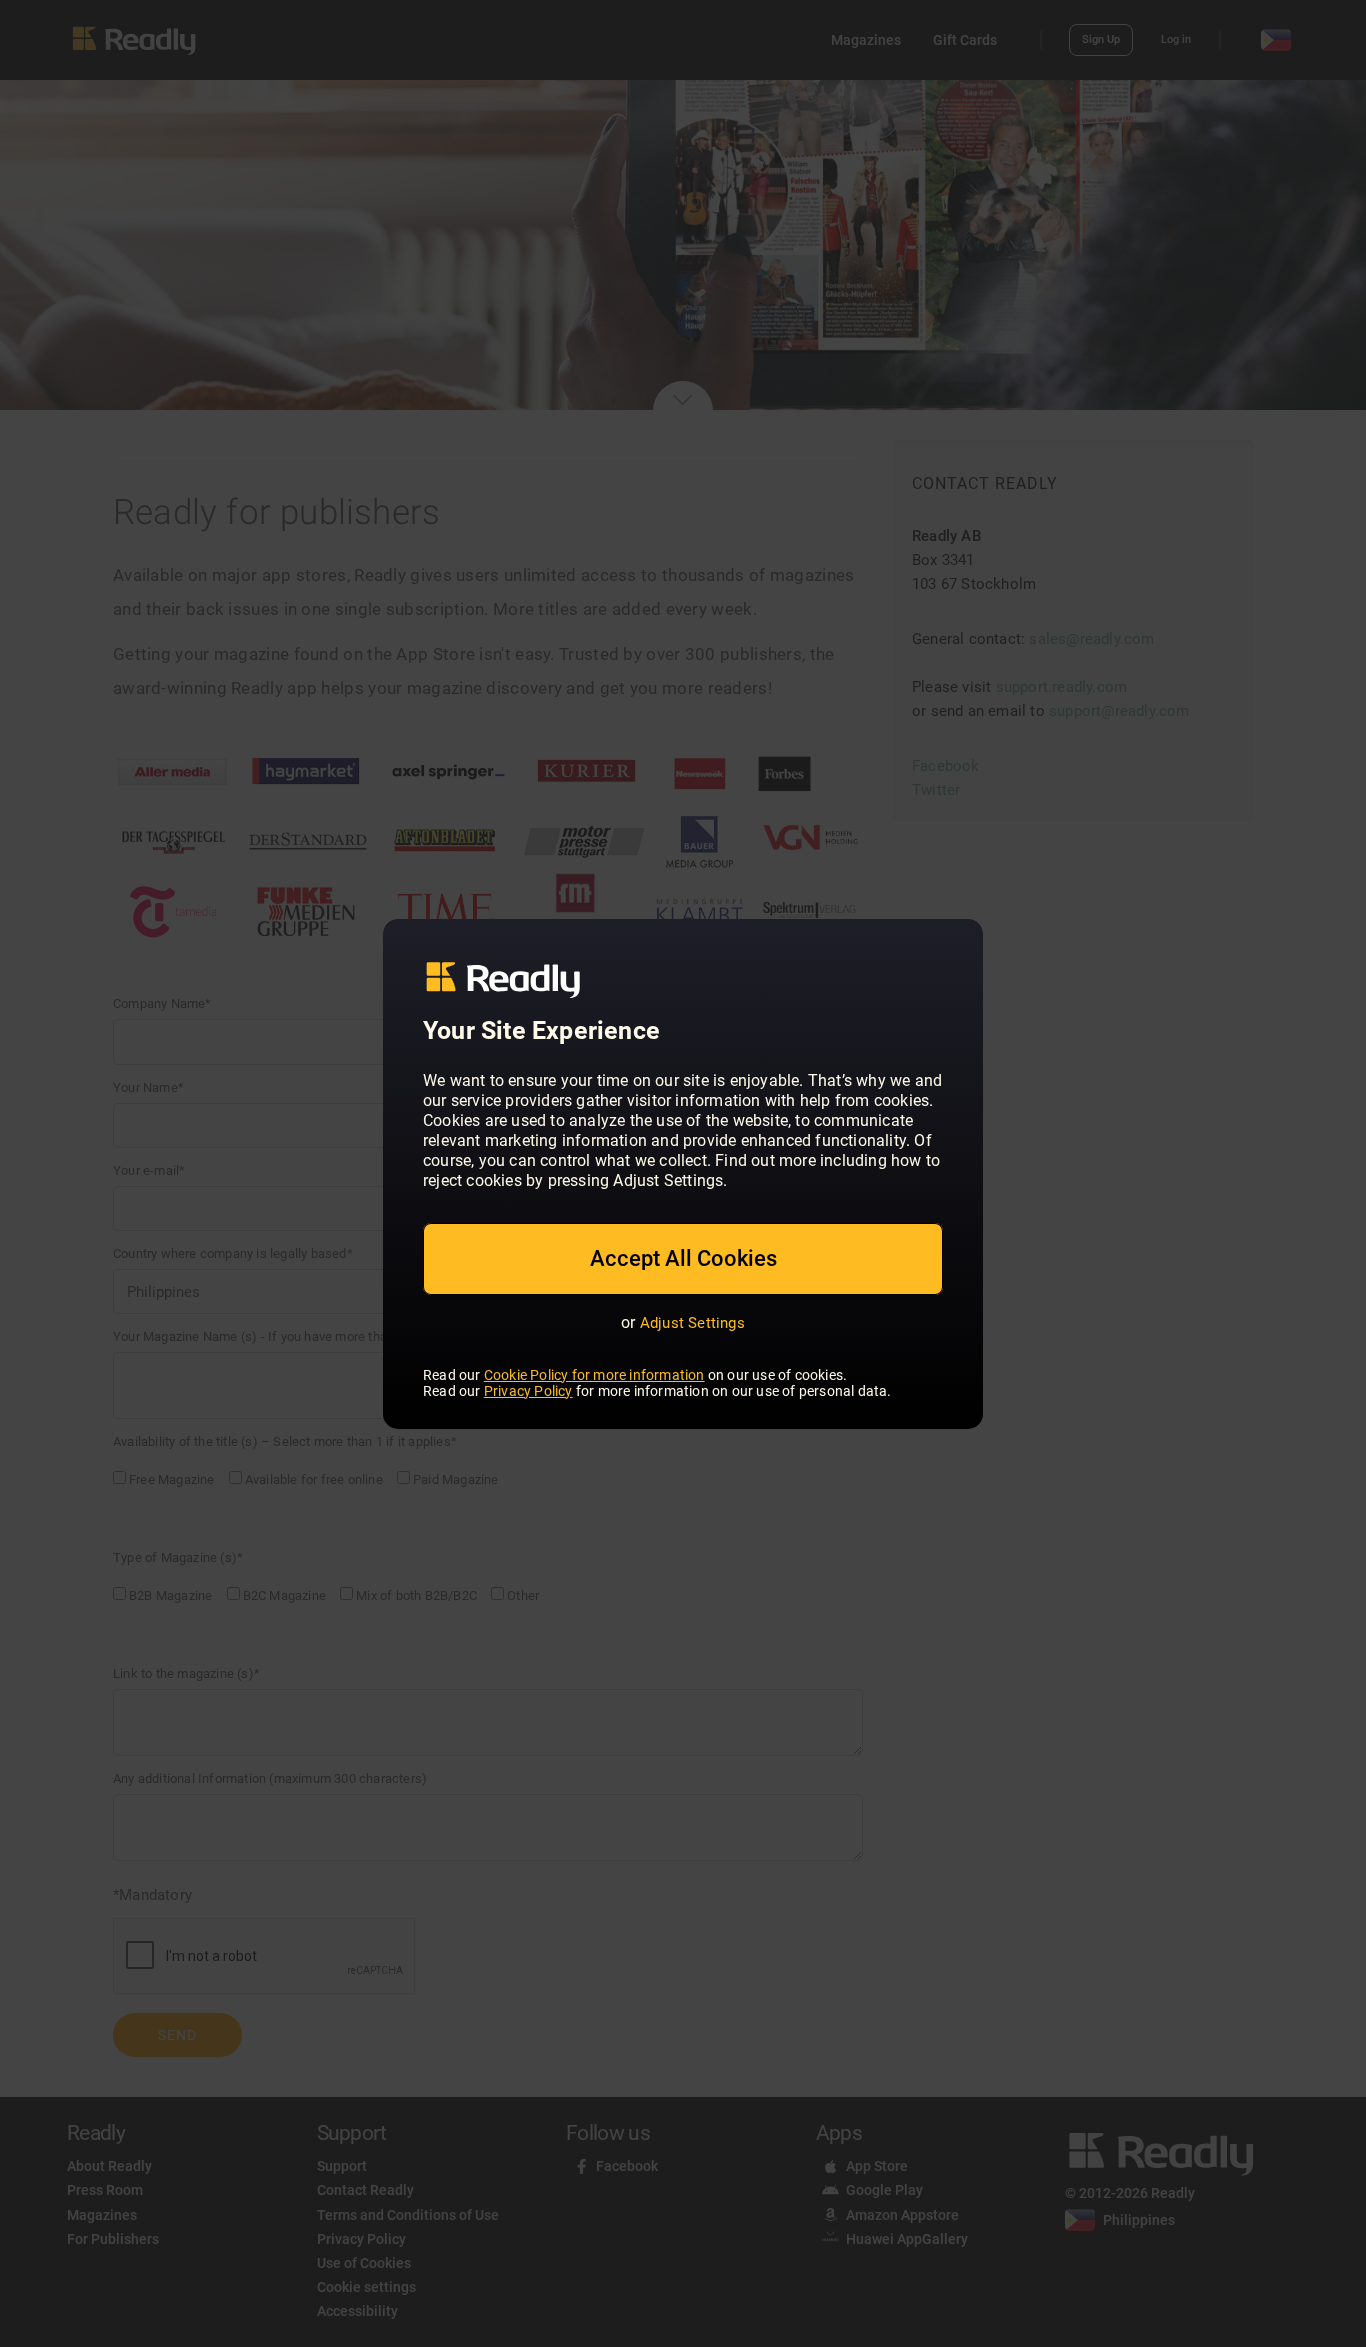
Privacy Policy (528, 1391)
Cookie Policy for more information (594, 1375)
